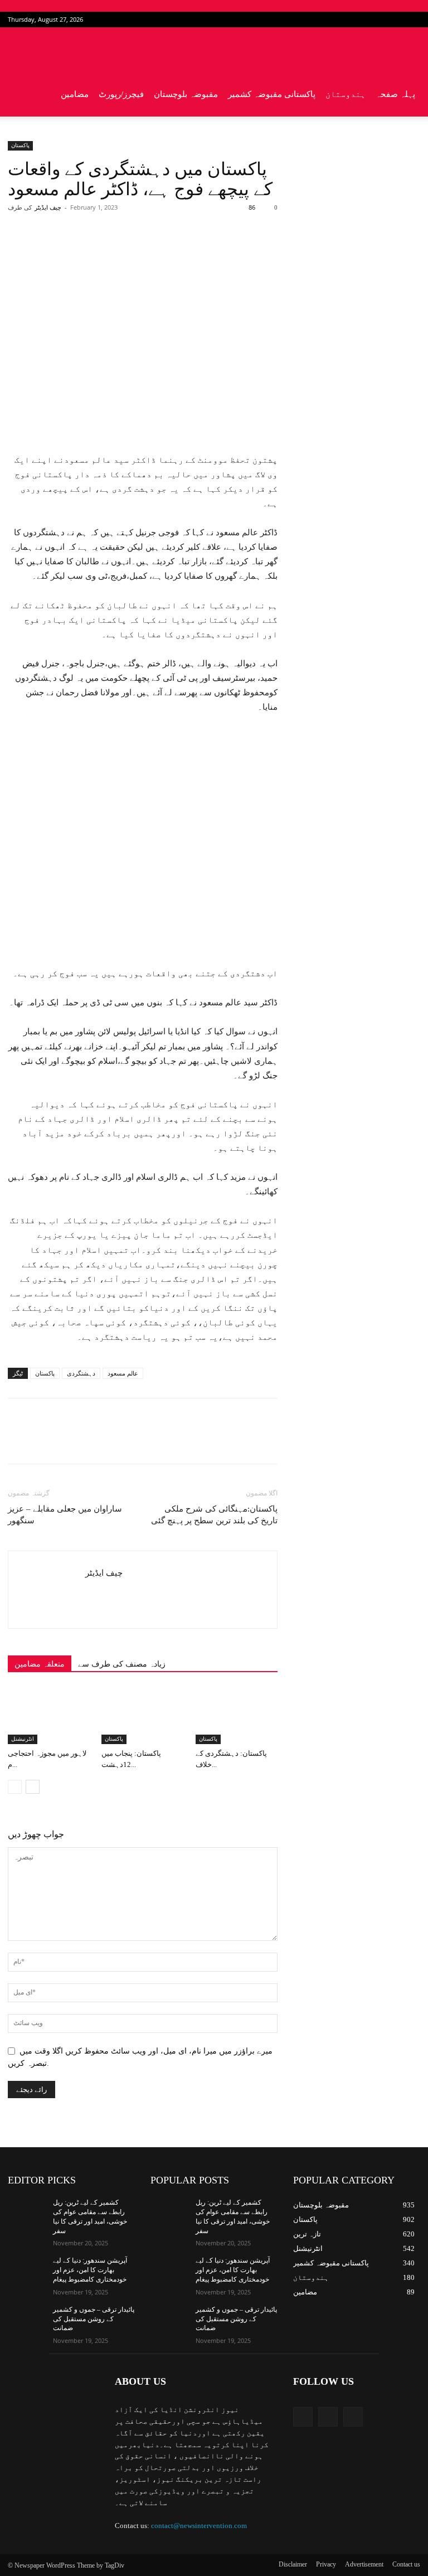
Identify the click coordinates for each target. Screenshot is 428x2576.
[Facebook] (375, 20)
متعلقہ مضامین (40, 1664)
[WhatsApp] (163, 252)
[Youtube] (412, 20)
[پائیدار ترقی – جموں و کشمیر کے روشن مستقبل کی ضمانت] (27, 2318)
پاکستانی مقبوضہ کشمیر (272, 94)
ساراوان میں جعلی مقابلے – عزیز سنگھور (65, 1515)
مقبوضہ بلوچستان (186, 94)
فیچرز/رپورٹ (121, 94)
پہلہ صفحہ (395, 94)
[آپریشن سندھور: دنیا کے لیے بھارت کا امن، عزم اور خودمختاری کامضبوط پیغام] (27, 2269)
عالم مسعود (123, 1373)
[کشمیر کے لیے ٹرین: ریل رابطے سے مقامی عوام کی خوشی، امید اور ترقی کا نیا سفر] (27, 2211)
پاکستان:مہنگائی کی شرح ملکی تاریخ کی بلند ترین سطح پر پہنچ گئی (214, 1515)
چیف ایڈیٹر (48, 207)
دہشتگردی (81, 1373)
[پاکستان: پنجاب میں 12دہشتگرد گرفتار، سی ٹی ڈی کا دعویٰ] (142, 1715)
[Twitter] (393, 20)
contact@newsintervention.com (199, 2526)
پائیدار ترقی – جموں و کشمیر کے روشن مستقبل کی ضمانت (94, 2319)
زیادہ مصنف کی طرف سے (122, 1664)
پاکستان (20, 145)
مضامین (75, 94)
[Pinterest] (138, 252)
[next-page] (33, 1787)
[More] (189, 252)
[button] (407, 50)
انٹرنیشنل (23, 1739)
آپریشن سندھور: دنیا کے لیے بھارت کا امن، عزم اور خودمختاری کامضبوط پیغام (90, 2270)
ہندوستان (346, 94)
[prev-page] (15, 1787)
